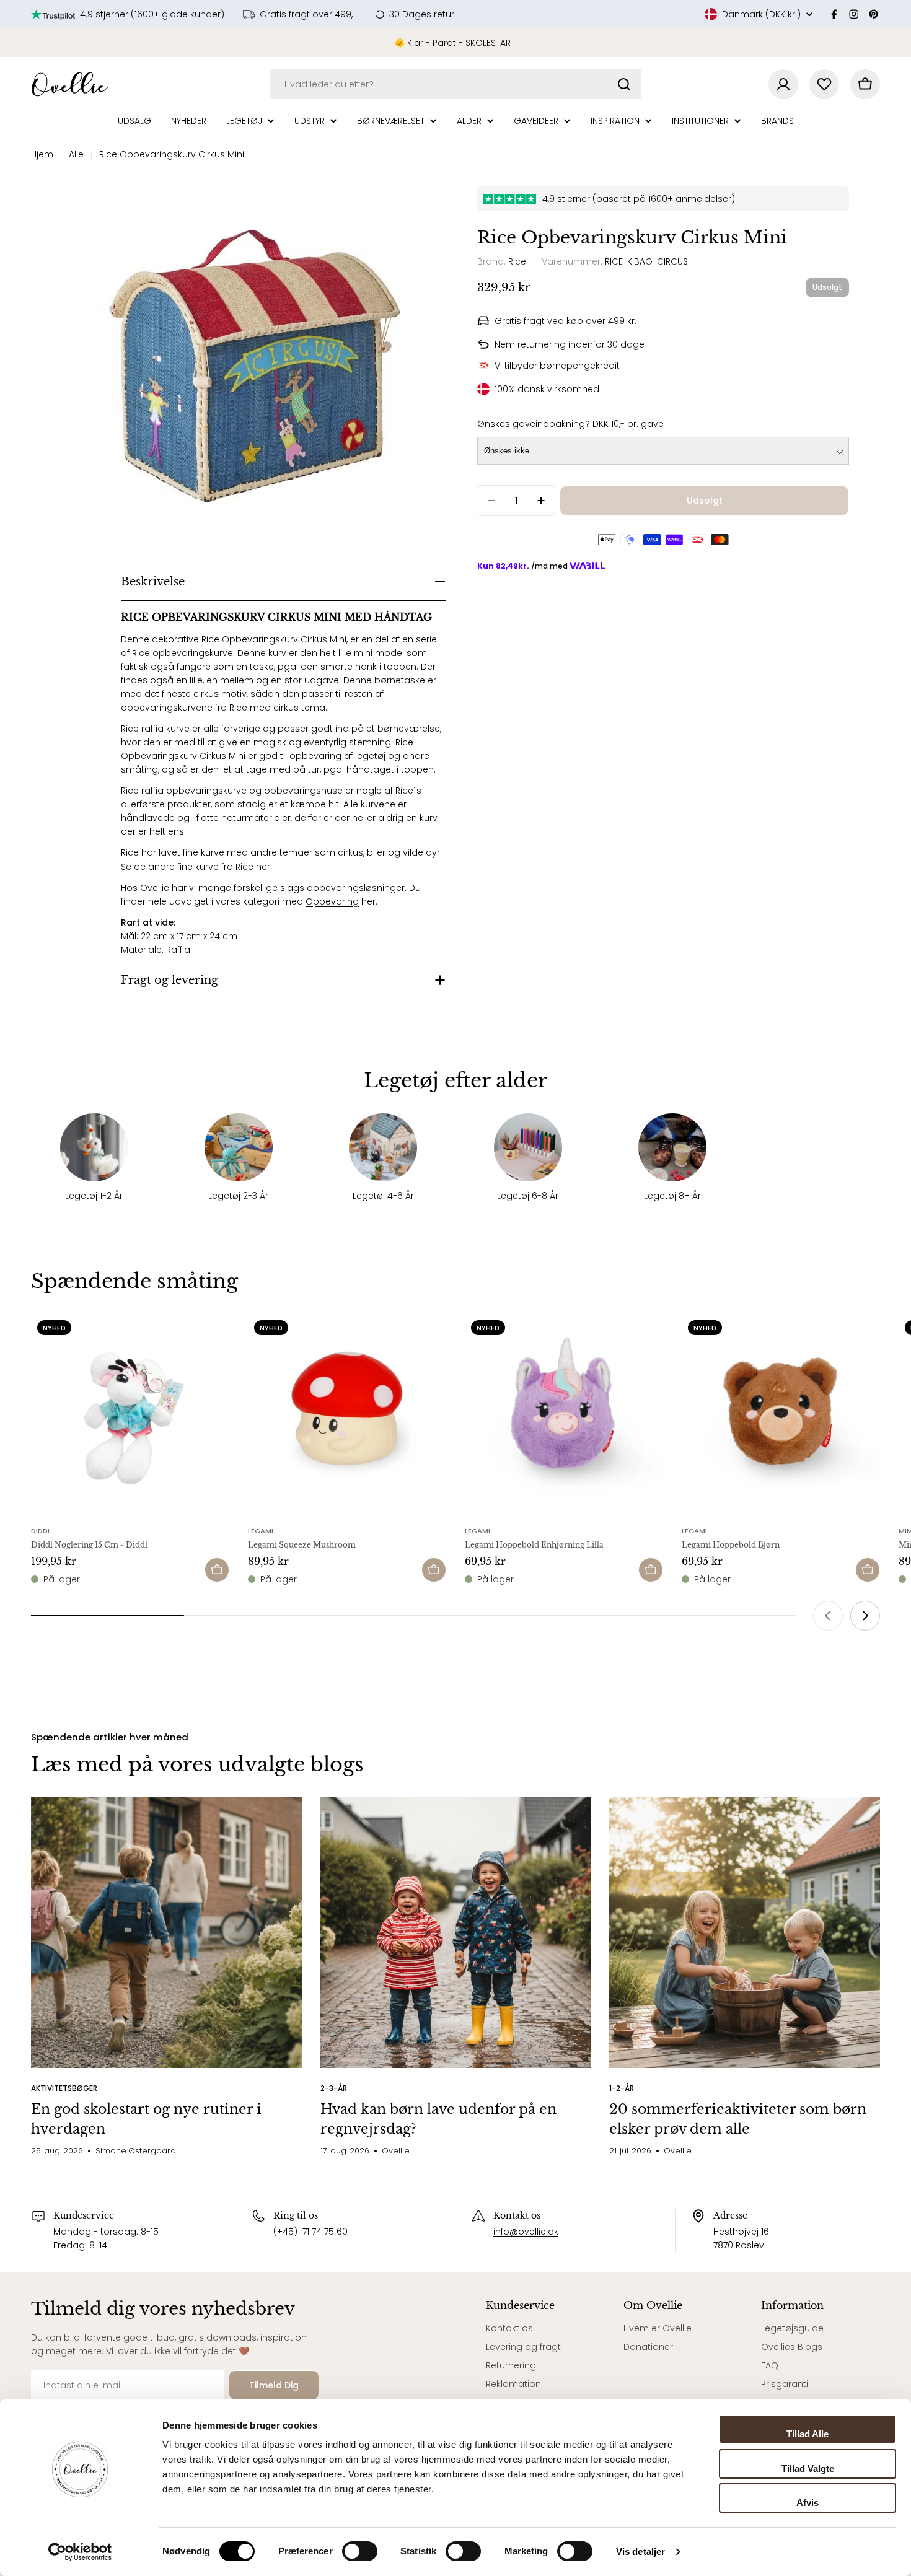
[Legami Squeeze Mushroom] (347, 1413)
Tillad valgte (808, 2469)
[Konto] (783, 84)
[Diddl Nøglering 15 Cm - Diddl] (130, 1413)
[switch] (360, 2551)
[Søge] (624, 84)
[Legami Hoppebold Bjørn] (781, 1413)
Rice (244, 867)
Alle (76, 154)
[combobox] (455, 84)
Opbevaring (332, 901)
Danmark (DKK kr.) (761, 14)
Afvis (808, 2503)
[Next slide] (865, 1616)
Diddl (41, 1531)
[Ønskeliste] (824, 84)
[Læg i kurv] (217, 1570)
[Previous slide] (828, 1616)
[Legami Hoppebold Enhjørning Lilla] (564, 1413)
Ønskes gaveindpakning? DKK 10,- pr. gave (570, 424)
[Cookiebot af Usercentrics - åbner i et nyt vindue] (80, 2552)
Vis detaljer (640, 2552)
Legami (261, 1531)
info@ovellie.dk (526, 2232)
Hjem (42, 154)
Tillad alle (808, 2434)
